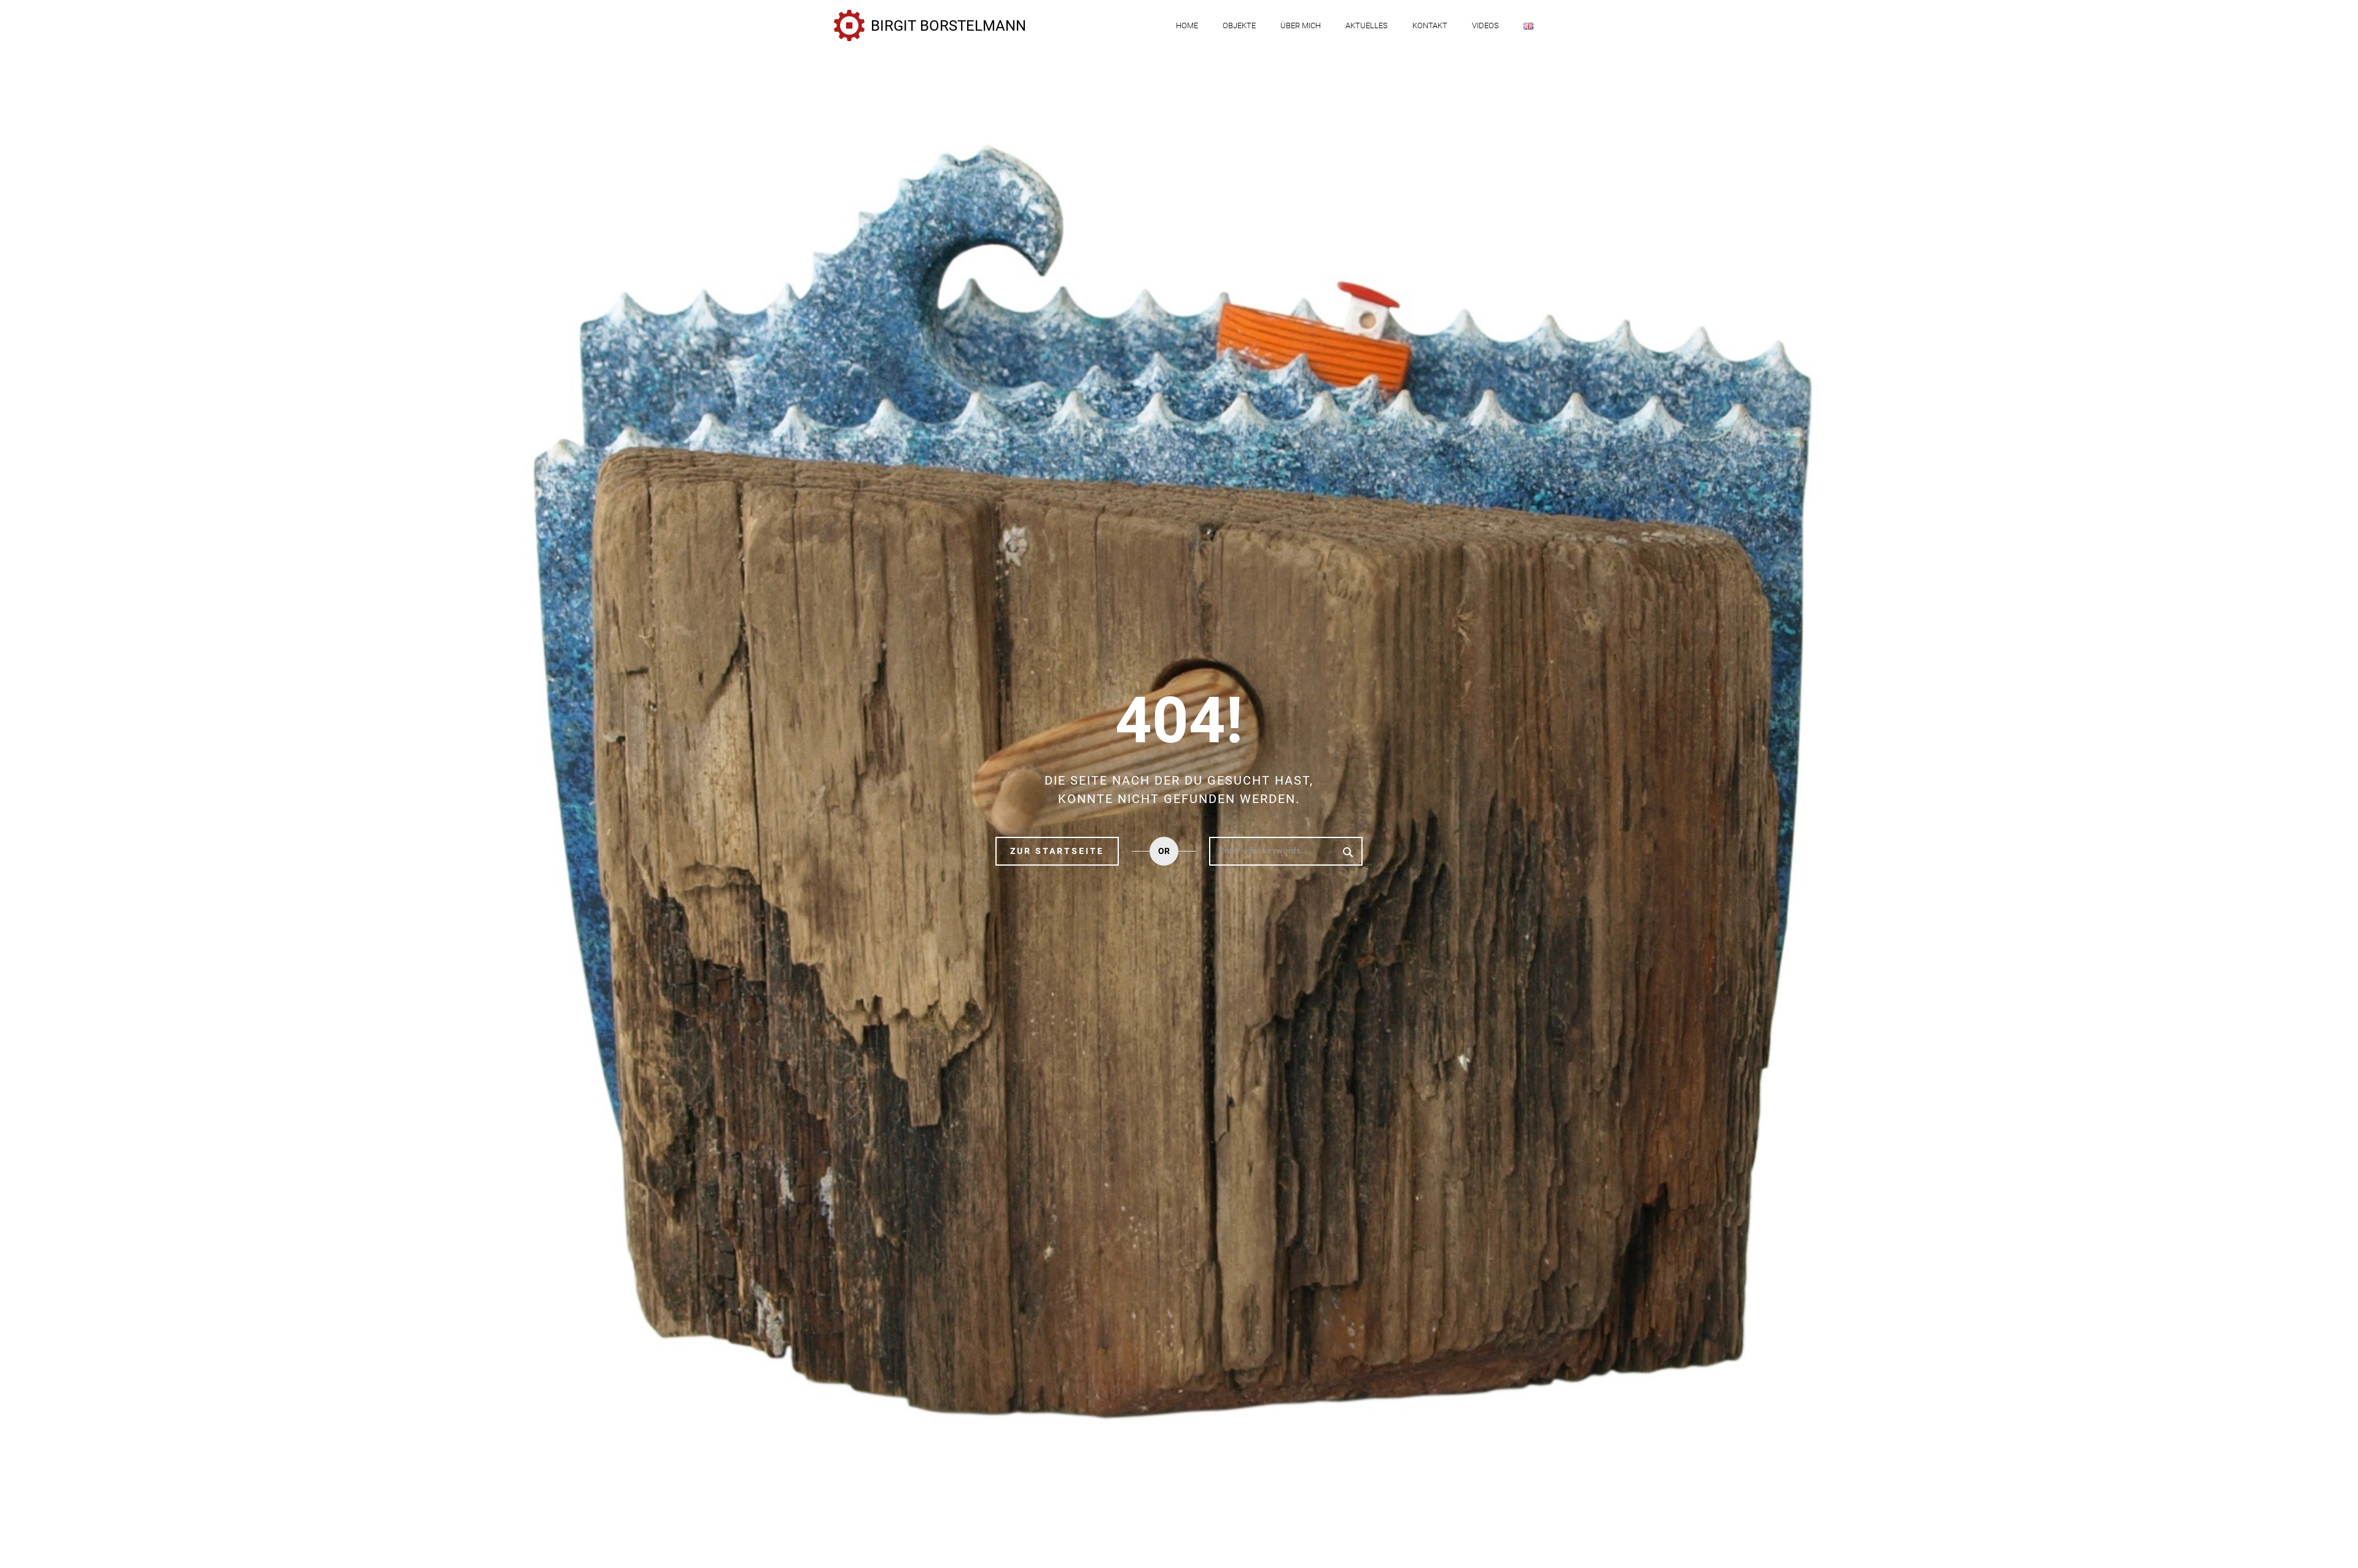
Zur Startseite (1057, 851)
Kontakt (1430, 25)
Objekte (1239, 25)
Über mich (1301, 25)
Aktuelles (1367, 25)
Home (1187, 25)
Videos (1485, 25)
